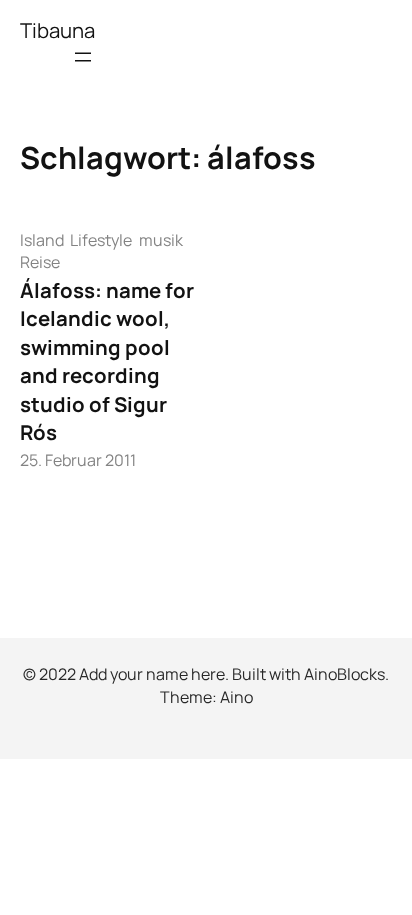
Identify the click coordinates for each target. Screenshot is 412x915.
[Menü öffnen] (83, 57)
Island (42, 240)
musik (161, 240)
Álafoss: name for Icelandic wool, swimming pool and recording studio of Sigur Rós (107, 361)
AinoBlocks (344, 674)
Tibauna (57, 30)
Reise (40, 262)
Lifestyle (101, 240)
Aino (236, 697)
